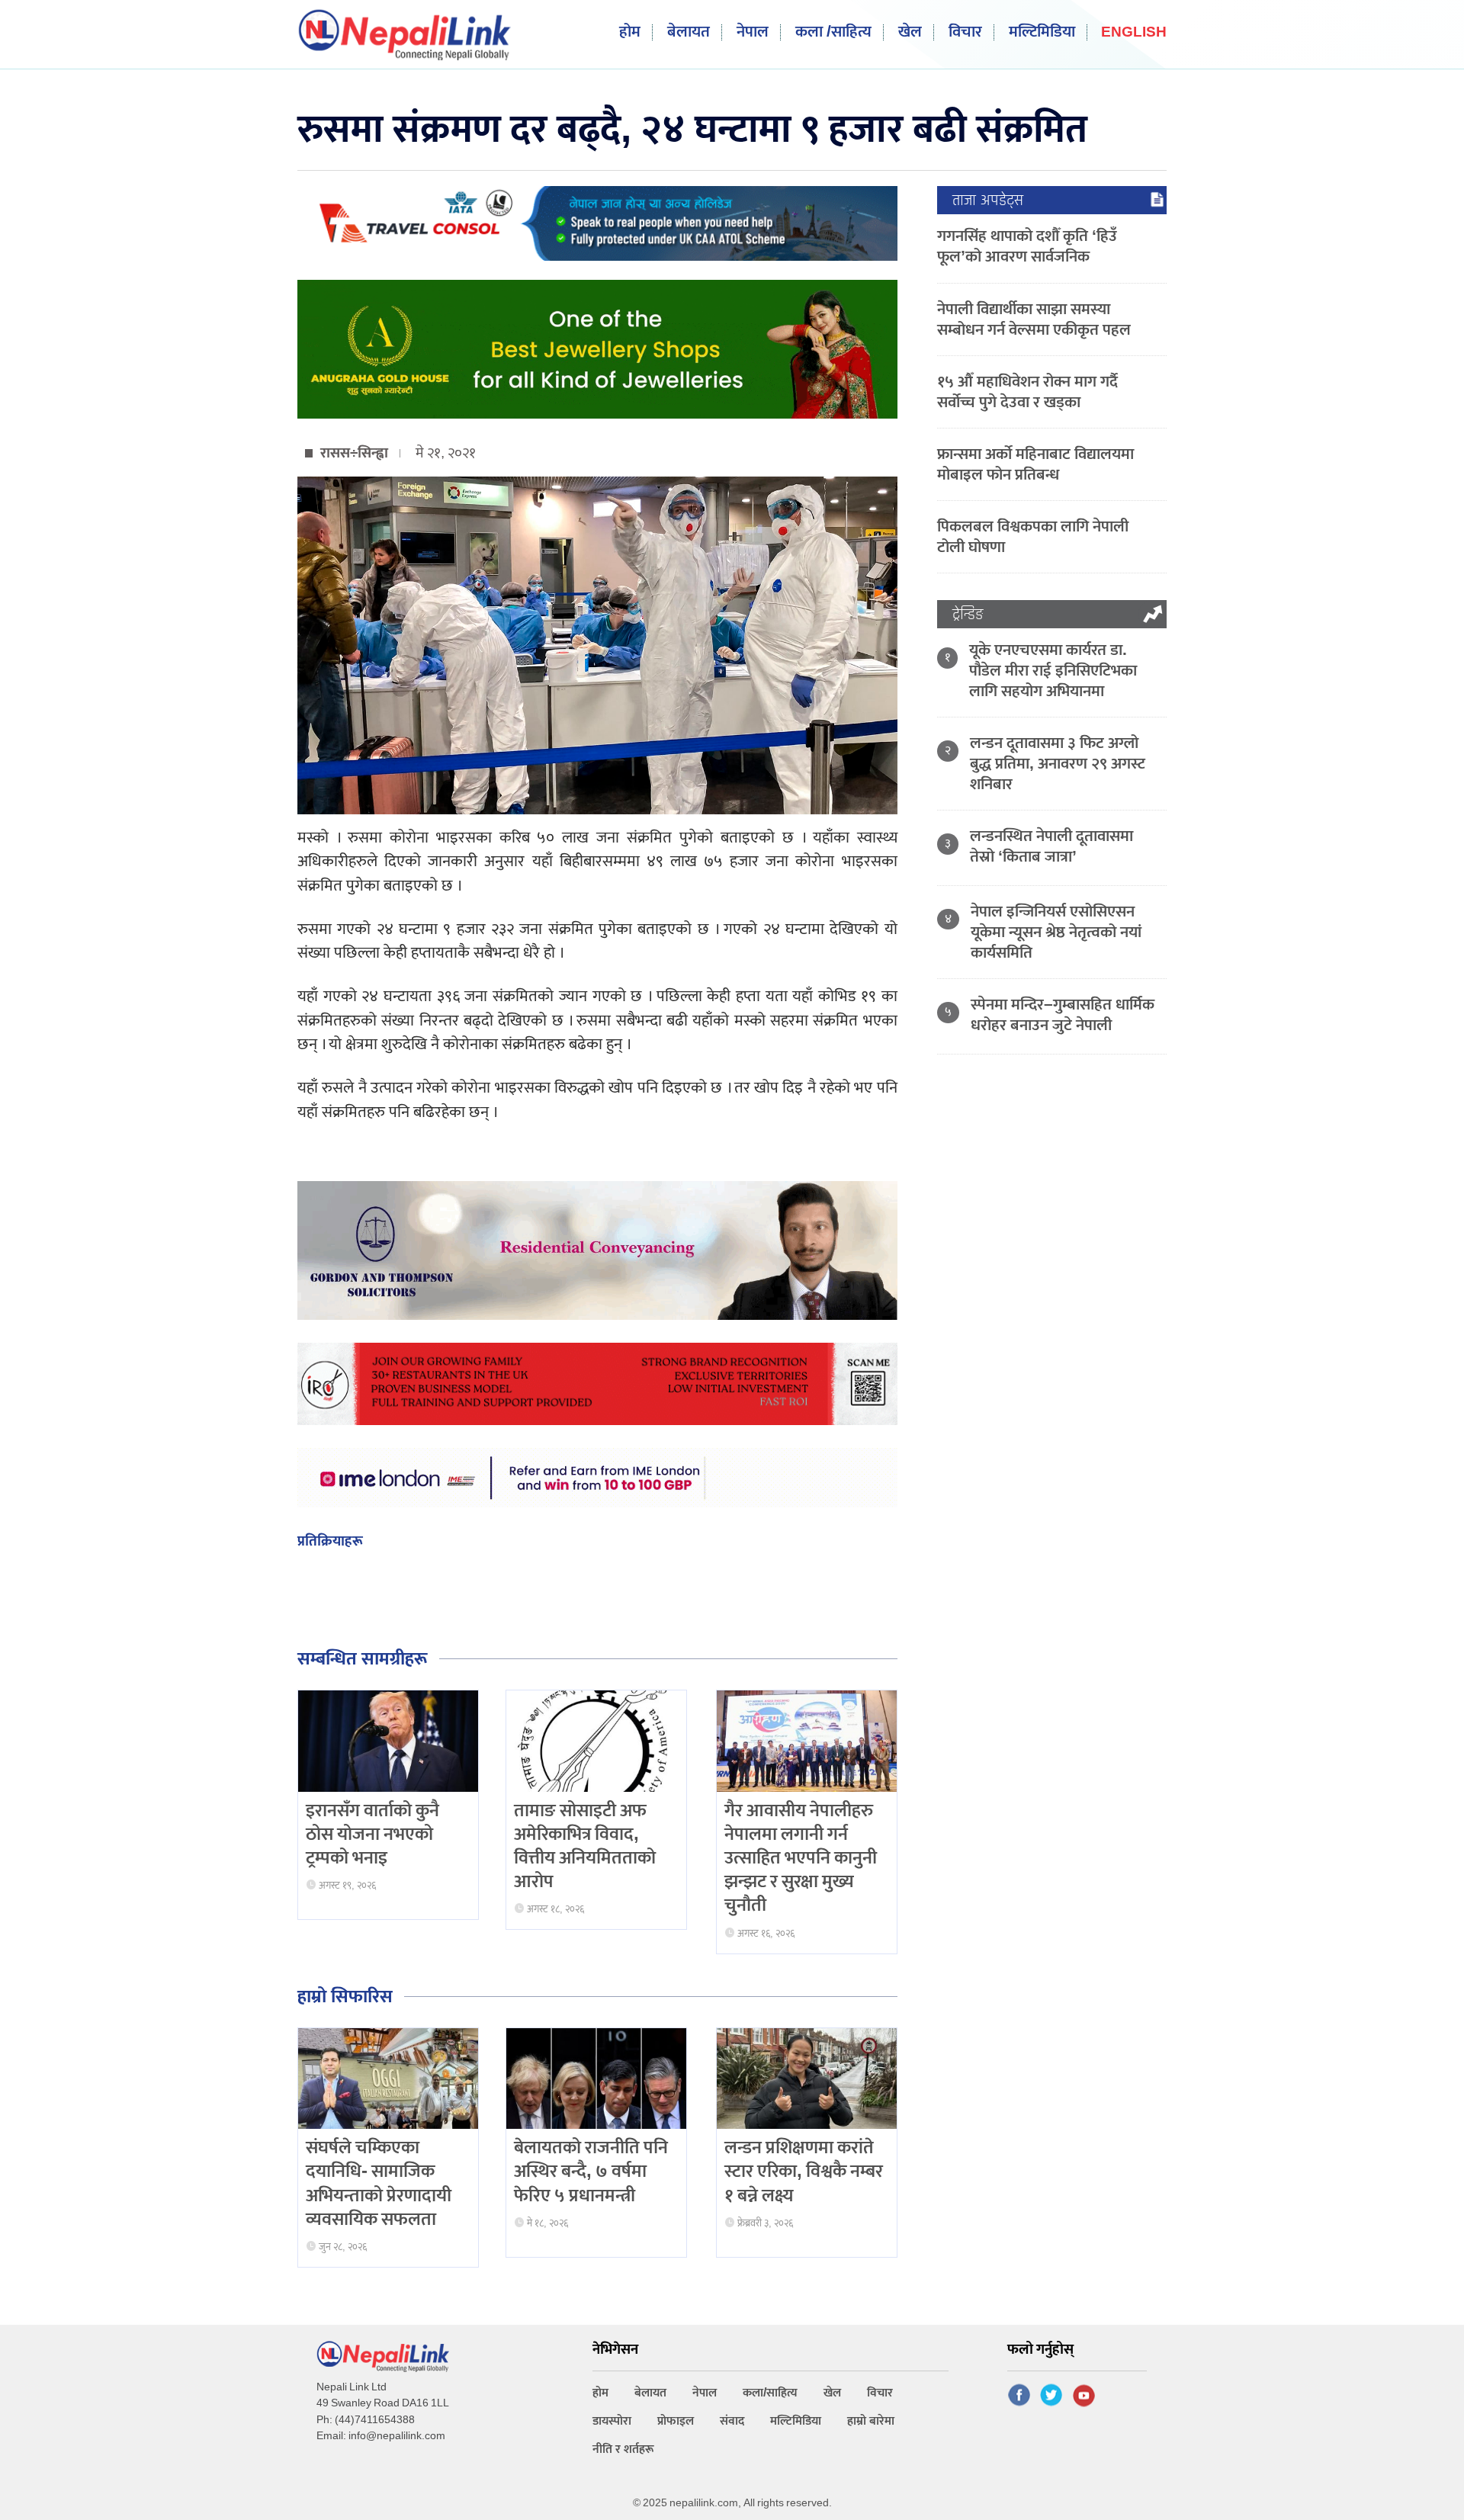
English (1134, 33)
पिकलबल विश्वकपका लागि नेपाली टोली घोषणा (1033, 537)
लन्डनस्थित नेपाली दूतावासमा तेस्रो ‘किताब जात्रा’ (1051, 846)
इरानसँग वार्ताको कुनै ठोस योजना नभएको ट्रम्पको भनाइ (372, 1835)
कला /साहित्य (833, 32)
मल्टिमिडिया (1042, 32)
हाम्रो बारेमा (871, 2421)
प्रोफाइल (676, 2421)
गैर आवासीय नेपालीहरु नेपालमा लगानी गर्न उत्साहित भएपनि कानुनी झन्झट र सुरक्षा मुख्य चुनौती (801, 1859)
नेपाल (753, 32)
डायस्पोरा (612, 2421)
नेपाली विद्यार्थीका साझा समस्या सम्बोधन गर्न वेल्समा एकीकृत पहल (1034, 319)
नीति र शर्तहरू (623, 2449)
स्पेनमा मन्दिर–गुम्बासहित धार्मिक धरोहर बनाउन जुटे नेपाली (1063, 1015)
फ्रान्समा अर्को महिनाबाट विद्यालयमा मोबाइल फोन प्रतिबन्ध (1035, 464)
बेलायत (689, 32)
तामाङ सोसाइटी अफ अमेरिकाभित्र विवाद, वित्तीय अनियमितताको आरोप (585, 1847)
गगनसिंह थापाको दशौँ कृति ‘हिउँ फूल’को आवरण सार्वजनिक (1027, 246)
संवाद (732, 2421)
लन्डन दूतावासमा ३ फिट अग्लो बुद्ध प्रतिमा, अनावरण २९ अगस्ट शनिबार (1058, 764)
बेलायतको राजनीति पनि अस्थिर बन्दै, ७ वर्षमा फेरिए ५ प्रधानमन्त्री (591, 2172)
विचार (965, 32)
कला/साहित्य (770, 2393)
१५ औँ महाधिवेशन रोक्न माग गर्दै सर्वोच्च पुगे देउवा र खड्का (1027, 392)
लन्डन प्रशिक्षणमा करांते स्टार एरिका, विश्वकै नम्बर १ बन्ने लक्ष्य (804, 2172)
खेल (910, 32)
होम (630, 32)
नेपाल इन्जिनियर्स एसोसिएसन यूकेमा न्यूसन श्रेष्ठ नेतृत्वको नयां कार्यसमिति (1056, 932)
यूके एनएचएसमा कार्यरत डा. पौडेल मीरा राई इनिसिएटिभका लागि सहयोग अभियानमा (1053, 671)
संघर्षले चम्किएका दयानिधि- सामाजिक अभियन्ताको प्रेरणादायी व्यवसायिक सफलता (379, 2184)
